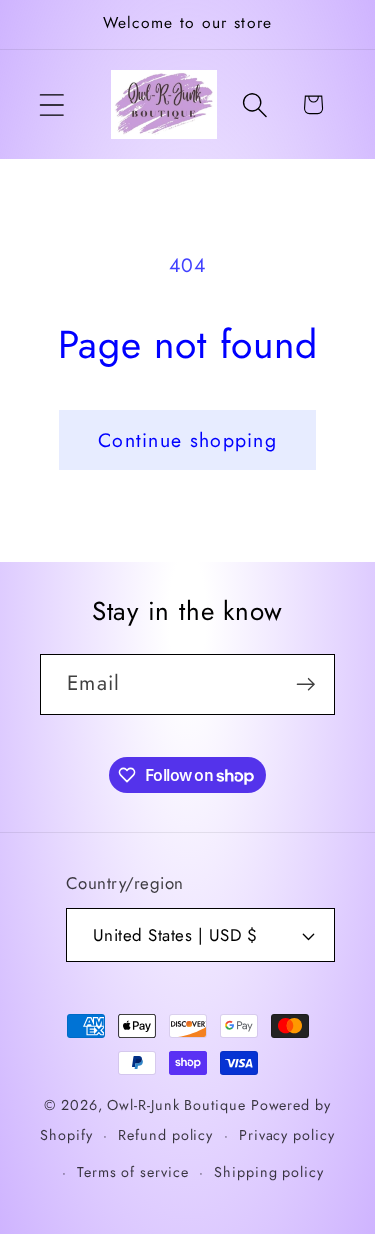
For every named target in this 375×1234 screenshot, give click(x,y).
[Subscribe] (305, 684)
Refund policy (165, 1135)
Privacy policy (287, 1135)
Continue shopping (187, 440)
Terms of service (133, 1172)
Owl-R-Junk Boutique (178, 1105)
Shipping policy (269, 1172)
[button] (51, 104)
